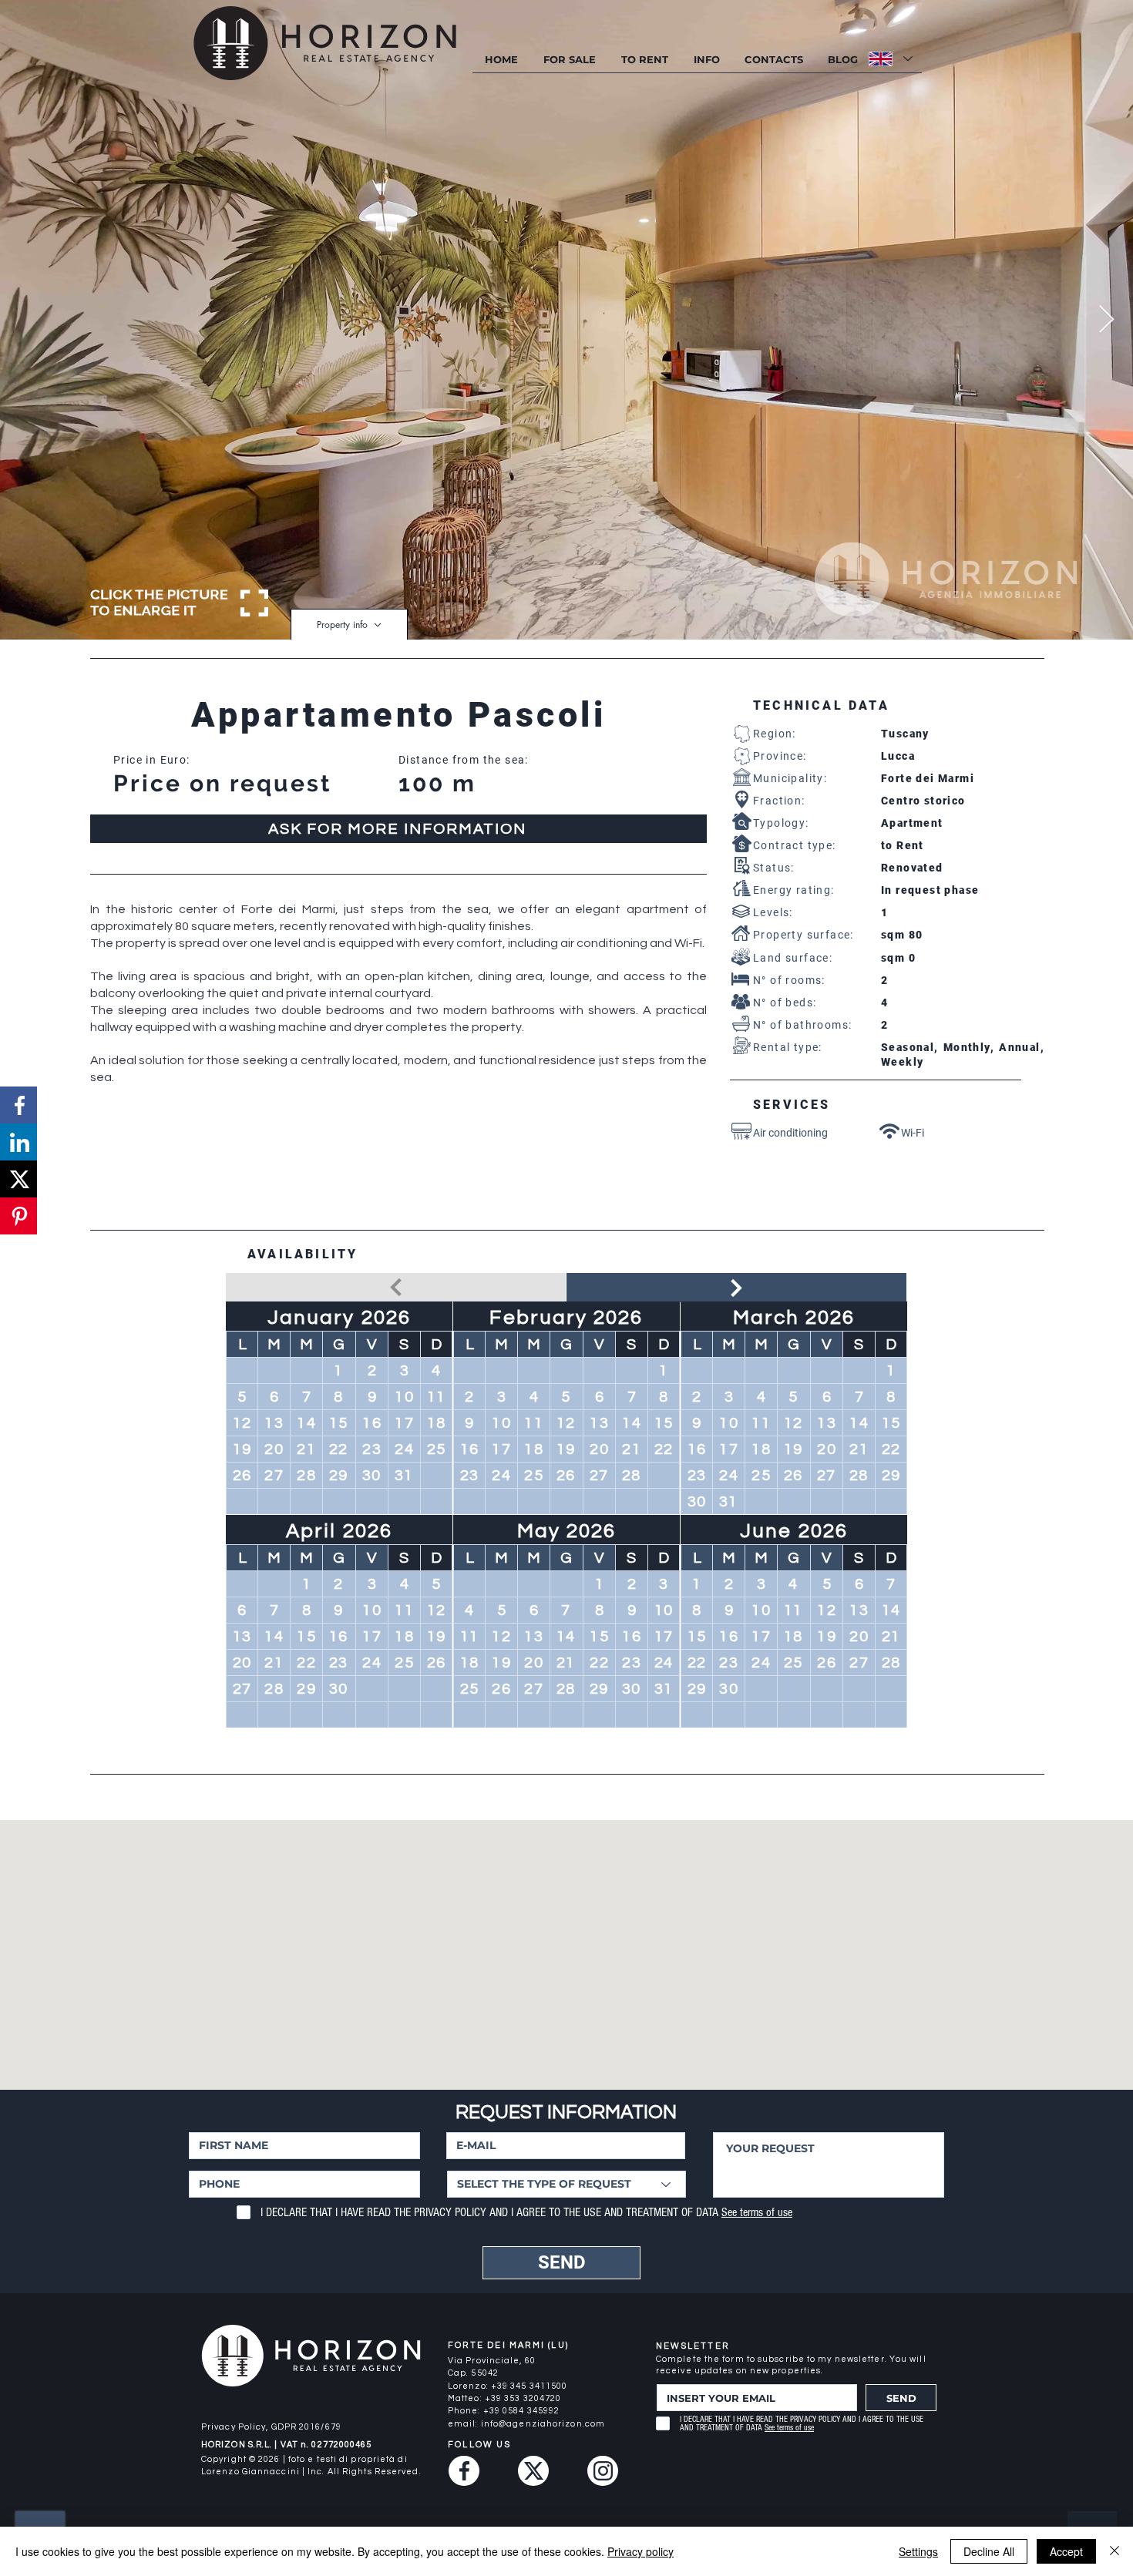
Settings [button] (918, 2551)
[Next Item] (1106, 320)
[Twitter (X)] (533, 2471)
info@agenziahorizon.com (543, 2424)
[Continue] (736, 1288)
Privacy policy (640, 2551)
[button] (706, 60)
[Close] (1115, 2551)
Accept (1066, 2551)
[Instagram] (603, 2471)
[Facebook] (464, 2471)
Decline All (989, 2551)
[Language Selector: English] (890, 59)
